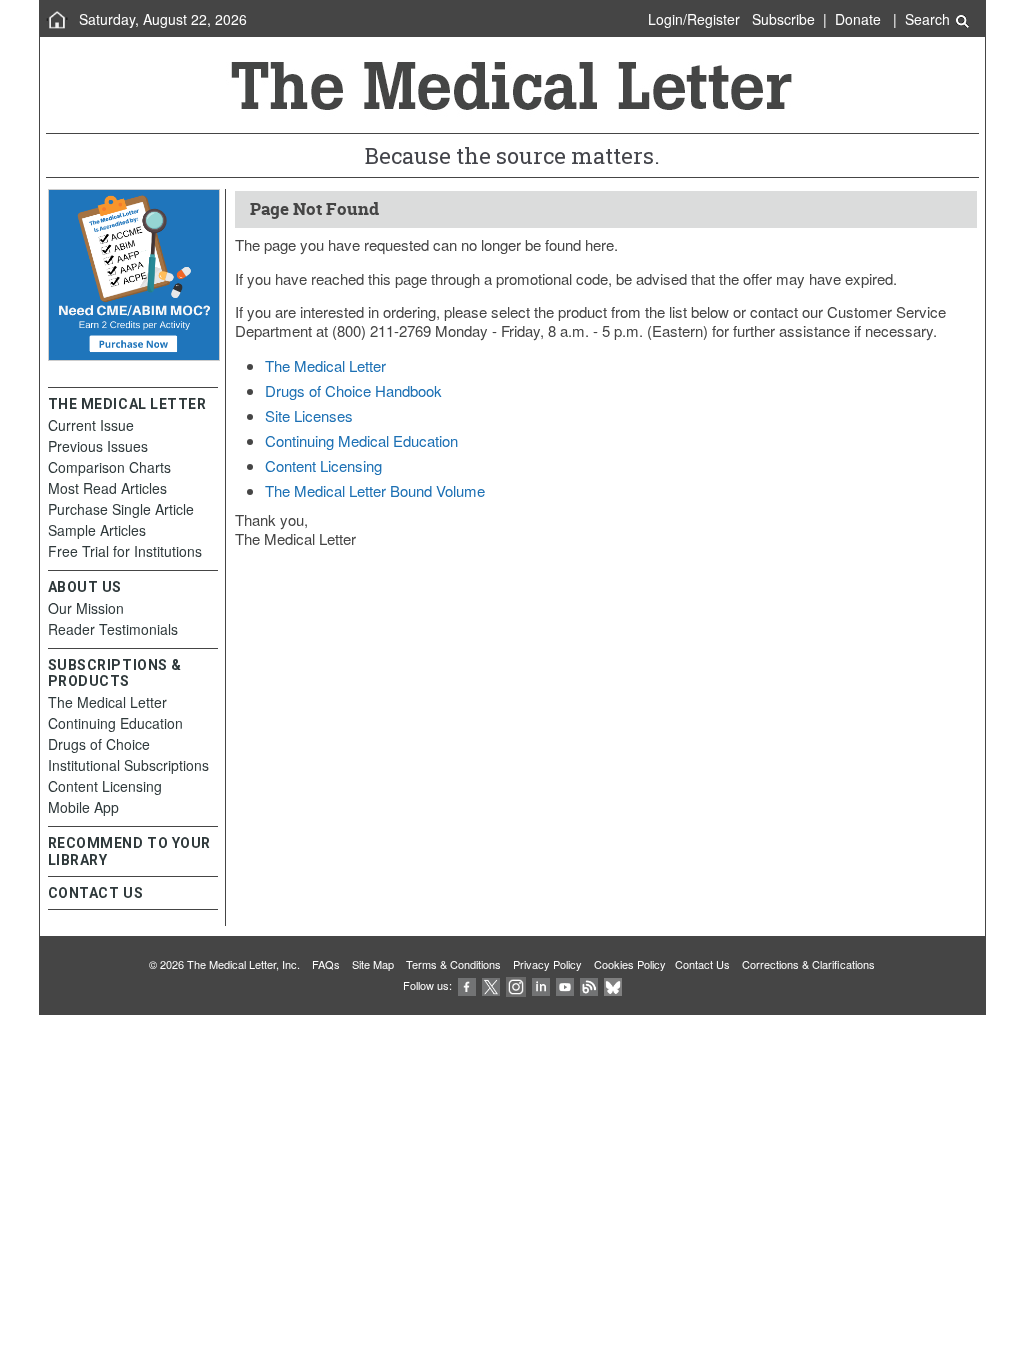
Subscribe (783, 19)
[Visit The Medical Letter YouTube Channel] (565, 985)
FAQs (326, 964)
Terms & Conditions (453, 964)
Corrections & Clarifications (808, 964)
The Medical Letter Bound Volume (375, 490)
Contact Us (702, 964)
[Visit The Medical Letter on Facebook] (467, 985)
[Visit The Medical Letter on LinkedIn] (541, 985)
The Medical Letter (325, 365)
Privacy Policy (547, 964)
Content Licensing (323, 465)
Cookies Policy (630, 964)
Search (929, 19)
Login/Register (694, 19)
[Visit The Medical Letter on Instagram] (516, 985)
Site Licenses (309, 415)
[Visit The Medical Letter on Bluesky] (613, 985)
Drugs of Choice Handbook (353, 390)
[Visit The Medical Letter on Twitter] (491, 985)
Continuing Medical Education (361, 440)
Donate (858, 19)
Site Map (373, 964)
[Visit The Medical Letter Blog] (589, 985)
